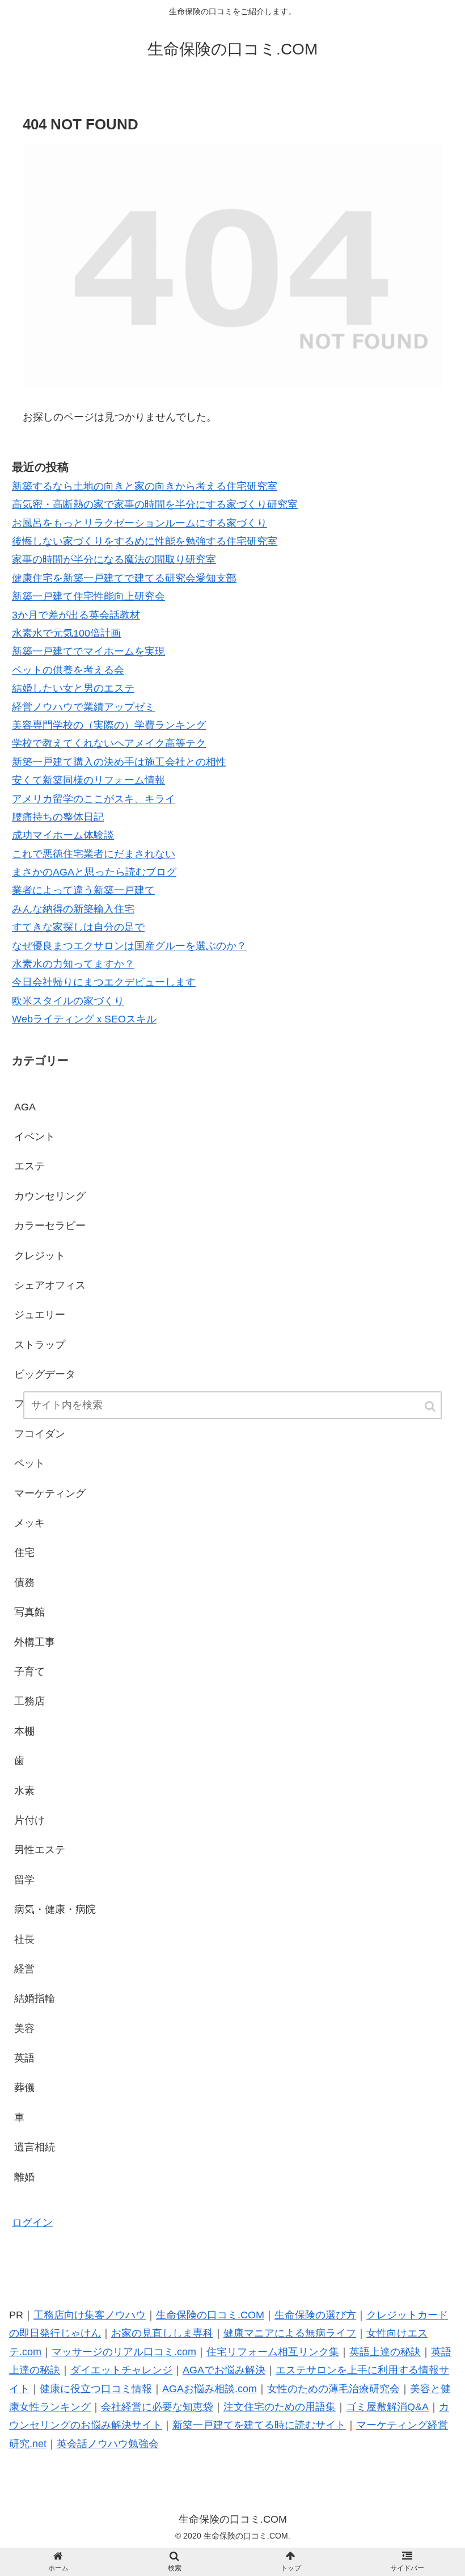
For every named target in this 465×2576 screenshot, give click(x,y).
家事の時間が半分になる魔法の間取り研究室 (114, 559)
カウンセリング (50, 1196)
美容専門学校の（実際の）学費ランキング (109, 725)
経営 (24, 1969)
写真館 (29, 1612)
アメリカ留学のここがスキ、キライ (94, 799)
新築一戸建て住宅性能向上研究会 (88, 596)
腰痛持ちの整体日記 (58, 817)
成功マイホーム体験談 (63, 835)
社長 (24, 1939)
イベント (35, 1137)
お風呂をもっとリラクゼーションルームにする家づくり (139, 523)
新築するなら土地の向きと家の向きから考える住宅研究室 (145, 486)
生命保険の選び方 (315, 2315)
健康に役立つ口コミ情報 (96, 2389)
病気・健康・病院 (55, 1909)
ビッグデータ (45, 1374)
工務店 (29, 1701)
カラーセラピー (50, 1226)
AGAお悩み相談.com (210, 2389)
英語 (24, 2058)
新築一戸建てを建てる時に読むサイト (259, 2425)
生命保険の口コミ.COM (210, 2315)
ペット (29, 1463)
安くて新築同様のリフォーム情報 (88, 780)
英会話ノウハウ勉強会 (108, 2444)
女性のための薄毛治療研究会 (333, 2389)
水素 (24, 1791)
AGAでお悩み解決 (224, 2370)
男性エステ (40, 1850)
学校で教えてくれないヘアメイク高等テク (109, 743)
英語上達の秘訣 (385, 2352)
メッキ (29, 1523)
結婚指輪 (35, 1998)
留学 (24, 1880)
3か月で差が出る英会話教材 (76, 615)
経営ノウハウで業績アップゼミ (83, 707)
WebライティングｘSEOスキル (84, 1019)
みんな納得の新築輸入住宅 (73, 909)
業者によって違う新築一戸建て (83, 890)
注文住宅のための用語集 (280, 2407)
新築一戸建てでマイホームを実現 (88, 651)
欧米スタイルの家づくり (68, 1001)
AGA (25, 1107)
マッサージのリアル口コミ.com (124, 2352)
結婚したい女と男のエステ (73, 688)
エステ (29, 1166)
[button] (431, 1406)
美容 (24, 2028)
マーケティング (50, 1493)
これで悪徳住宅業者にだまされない (94, 854)
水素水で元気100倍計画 (66, 633)
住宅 (24, 1552)
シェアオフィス (50, 1285)
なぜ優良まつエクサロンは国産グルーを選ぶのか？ (129, 946)
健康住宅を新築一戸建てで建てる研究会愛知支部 (124, 578)
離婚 (24, 2177)
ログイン (32, 2223)
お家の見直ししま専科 (162, 2333)
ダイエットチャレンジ (121, 2370)
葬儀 (24, 2087)
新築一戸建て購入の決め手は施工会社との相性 (119, 762)
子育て (29, 1672)
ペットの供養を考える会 (68, 670)
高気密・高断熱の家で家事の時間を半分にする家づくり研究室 (155, 504)
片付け (29, 1820)
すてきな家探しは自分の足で (78, 927)
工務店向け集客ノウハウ (90, 2315)
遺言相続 (35, 2147)
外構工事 (35, 1642)
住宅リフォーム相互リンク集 (273, 2352)
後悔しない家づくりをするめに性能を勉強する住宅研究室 (145, 541)
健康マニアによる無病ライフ (290, 2333)
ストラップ (40, 1345)
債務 (24, 1582)
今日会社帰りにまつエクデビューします (104, 982)
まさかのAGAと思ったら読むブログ (94, 872)
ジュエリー (40, 1315)
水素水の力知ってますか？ (73, 964)
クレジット (40, 1256)
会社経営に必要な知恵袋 (157, 2407)
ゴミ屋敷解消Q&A (387, 2407)
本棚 (24, 1731)
